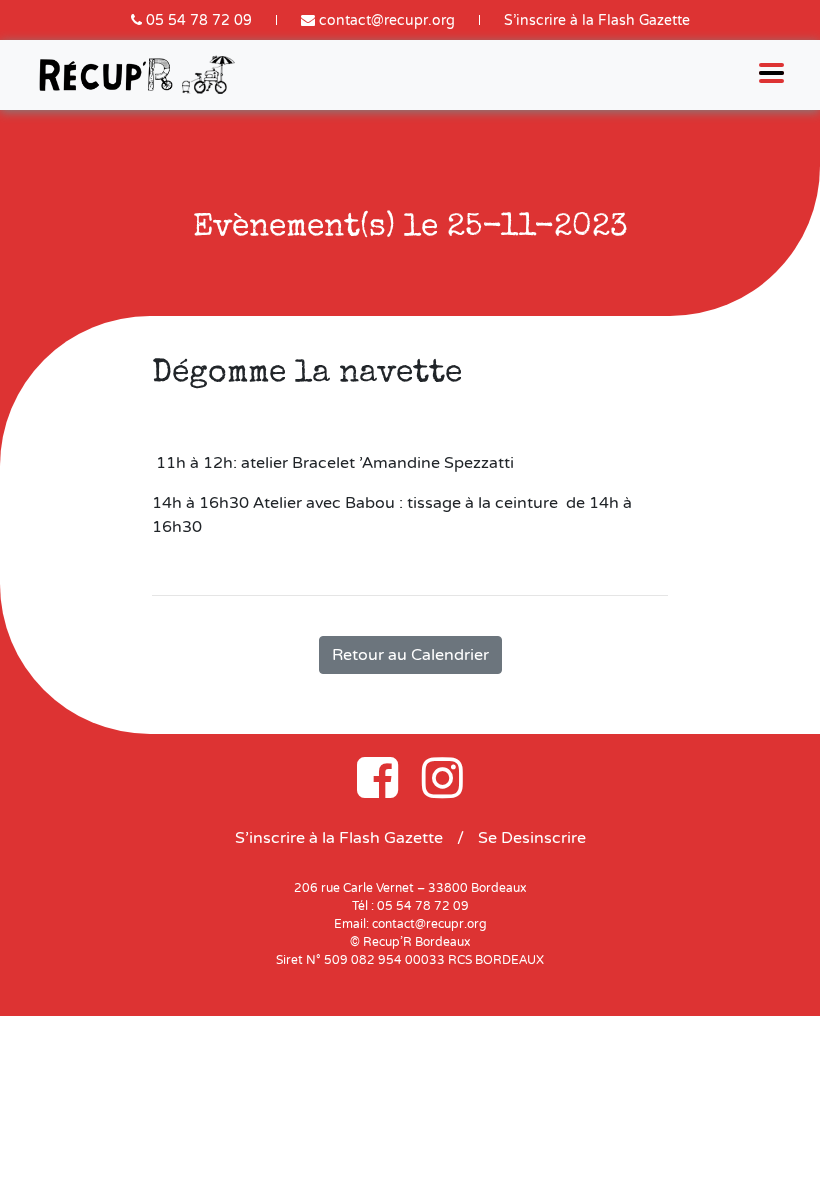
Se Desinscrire (532, 838)
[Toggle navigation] (771, 75)
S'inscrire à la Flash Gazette (597, 20)
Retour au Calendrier (410, 655)
